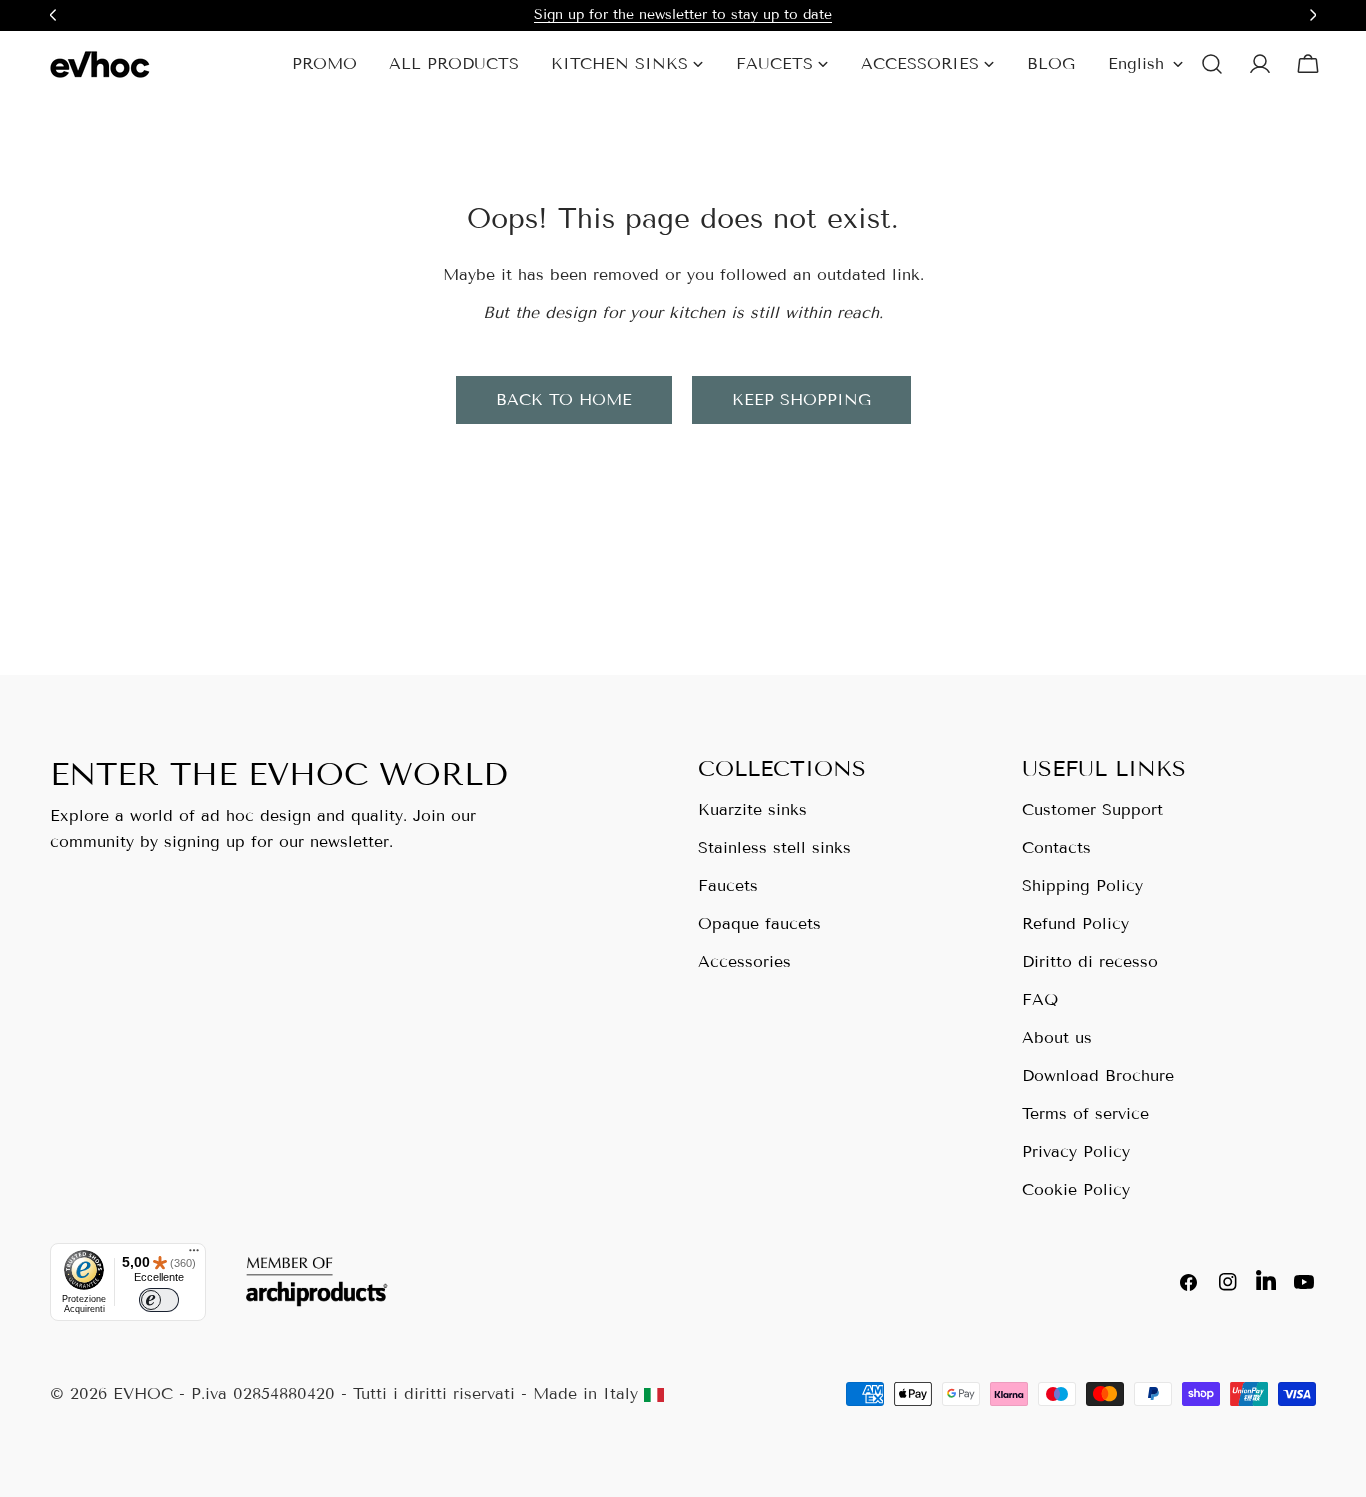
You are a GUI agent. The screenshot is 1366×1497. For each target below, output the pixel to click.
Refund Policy (1075, 923)
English (1136, 63)
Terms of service (1085, 1113)
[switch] (159, 1300)
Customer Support (1092, 809)
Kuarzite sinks (752, 809)
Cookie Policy (1076, 1189)
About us (1057, 1037)
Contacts (1056, 847)
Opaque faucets (759, 923)
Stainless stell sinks (774, 847)
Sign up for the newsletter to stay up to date (683, 14)
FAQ (1040, 999)
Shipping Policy (1082, 885)
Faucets (728, 885)
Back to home (564, 399)
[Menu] (194, 1255)
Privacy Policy (1076, 1151)
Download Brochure (1098, 1075)
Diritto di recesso (1090, 961)
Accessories (744, 961)
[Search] (1212, 64)
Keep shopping (801, 399)
